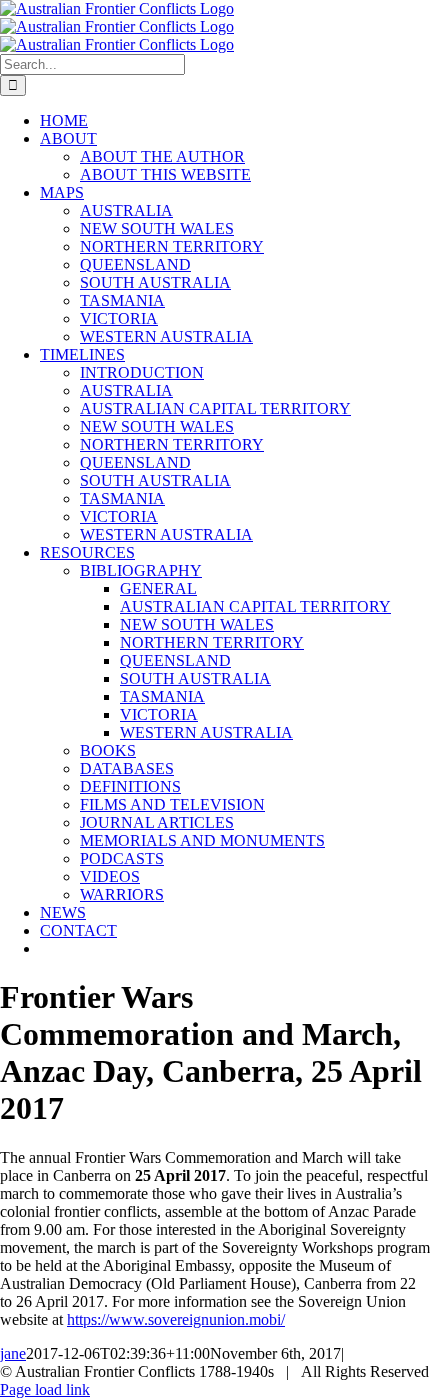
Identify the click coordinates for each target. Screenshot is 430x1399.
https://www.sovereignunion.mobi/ (176, 1319)
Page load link (45, 1389)
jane (13, 1353)
